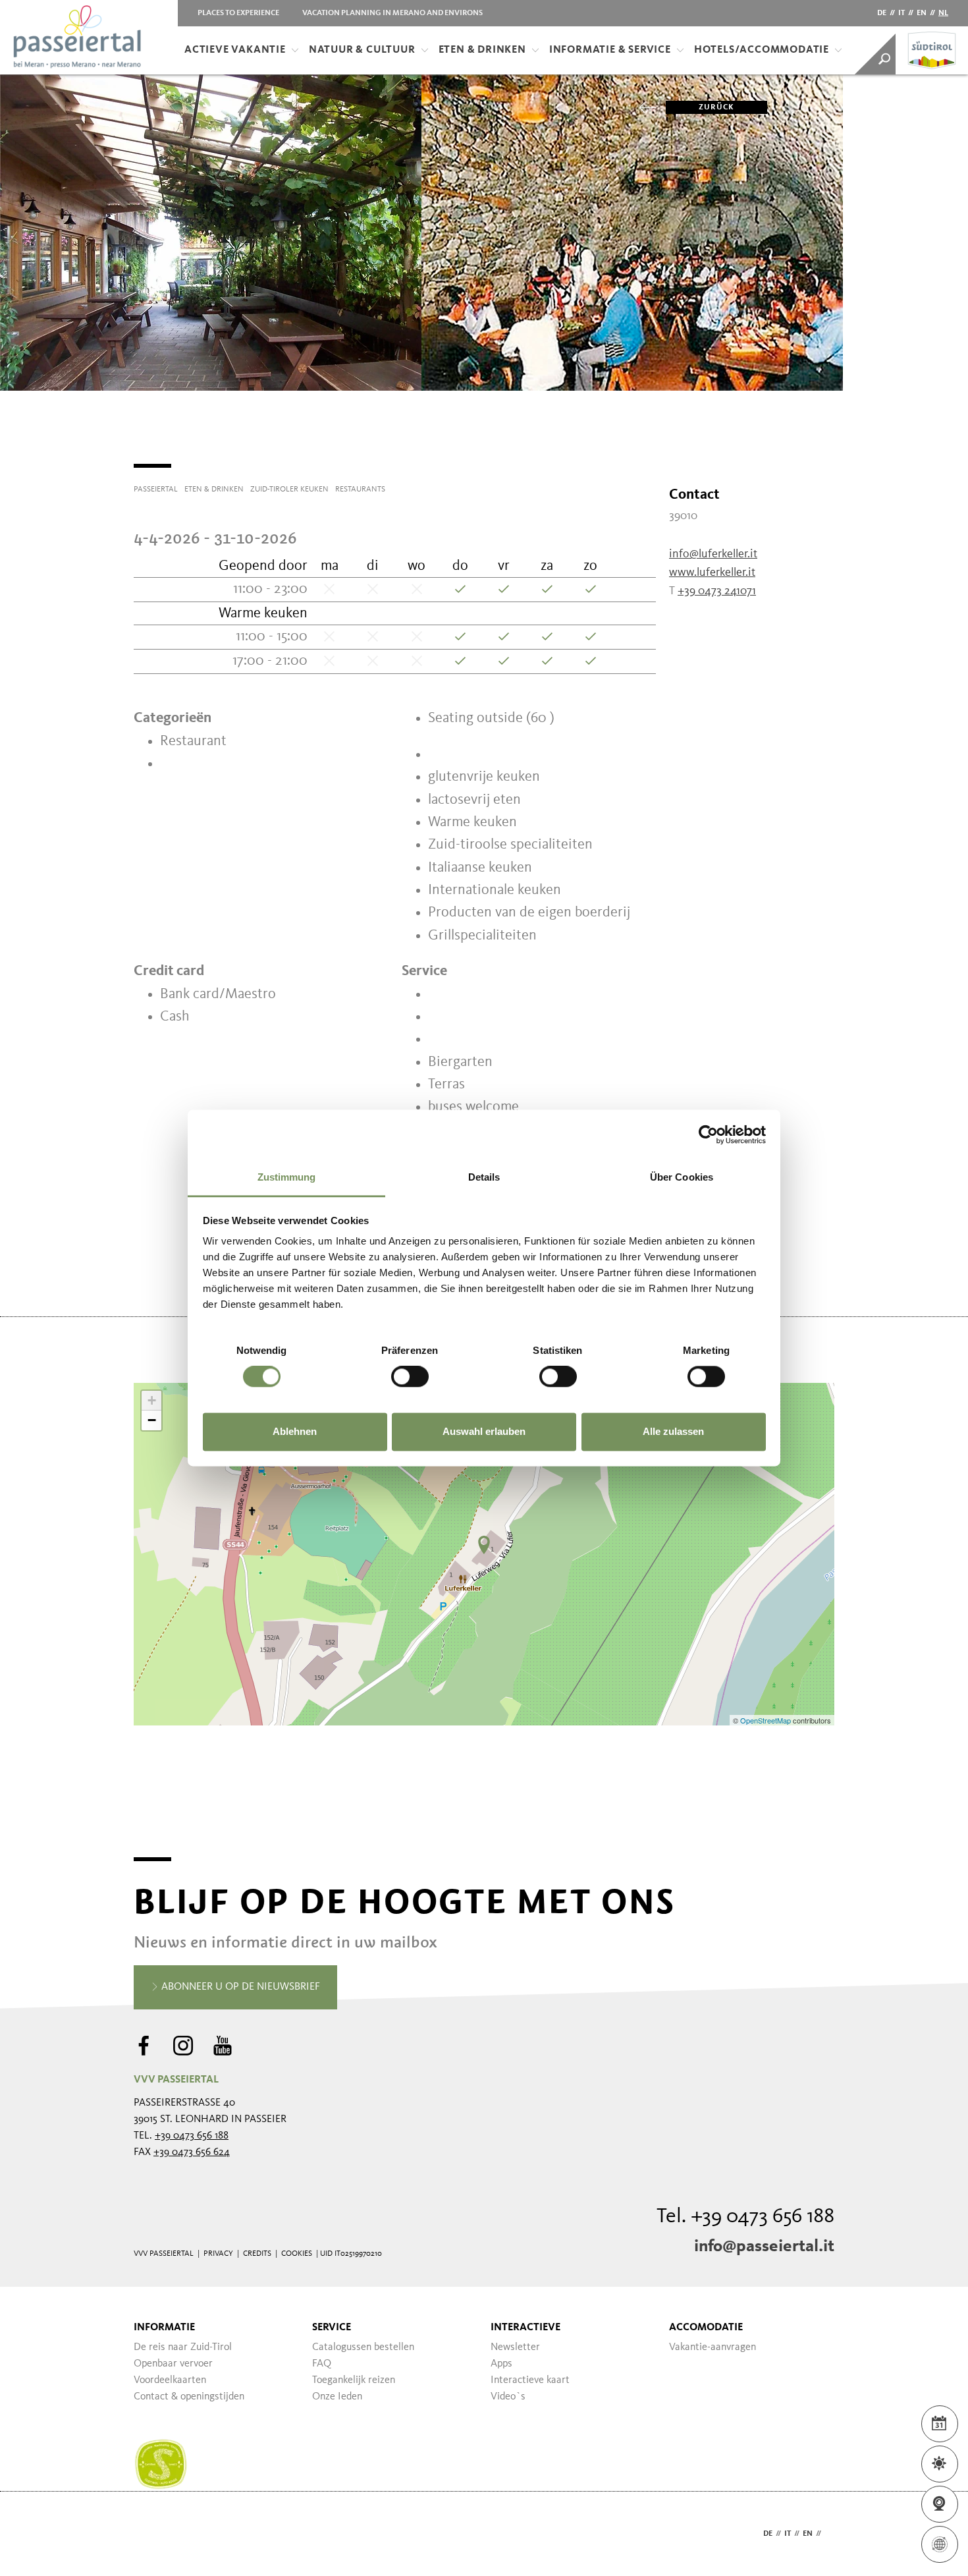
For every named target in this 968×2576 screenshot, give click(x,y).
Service (332, 2328)
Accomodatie (706, 2328)
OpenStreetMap (766, 1720)
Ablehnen (295, 1431)
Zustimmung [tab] (287, 1177)
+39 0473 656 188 (192, 2136)
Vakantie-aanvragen (713, 2347)
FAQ (322, 2364)
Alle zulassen (673, 1431)
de (882, 13)
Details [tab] (484, 1177)
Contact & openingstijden (189, 2397)
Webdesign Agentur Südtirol (150, 2534)
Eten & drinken (482, 50)
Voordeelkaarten (170, 2380)
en (922, 13)
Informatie (164, 2328)
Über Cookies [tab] (682, 1177)
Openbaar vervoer (173, 2364)
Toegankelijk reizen (354, 2380)
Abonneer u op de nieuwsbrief (239, 1987)
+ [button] (152, 1400)
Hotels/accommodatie (762, 50)
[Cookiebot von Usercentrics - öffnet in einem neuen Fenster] (708, 1134)
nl (943, 13)
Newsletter (515, 2347)
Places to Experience (238, 13)
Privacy (218, 2254)
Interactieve (525, 2328)
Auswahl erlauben (484, 1431)
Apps (501, 2364)
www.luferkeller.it (712, 573)
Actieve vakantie (235, 50)
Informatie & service (610, 50)
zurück (716, 107)
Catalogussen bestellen (363, 2347)
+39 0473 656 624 (192, 2152)
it (901, 13)
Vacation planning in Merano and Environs (392, 13)
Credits (257, 2254)
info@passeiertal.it (764, 2247)
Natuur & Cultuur (362, 50)
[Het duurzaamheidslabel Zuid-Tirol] (161, 2465)
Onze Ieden (337, 2397)
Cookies (297, 2254)
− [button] (152, 1420)
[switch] (410, 1377)
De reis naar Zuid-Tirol (183, 2347)
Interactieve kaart (530, 2380)
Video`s (508, 2397)
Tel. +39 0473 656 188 (745, 2217)
